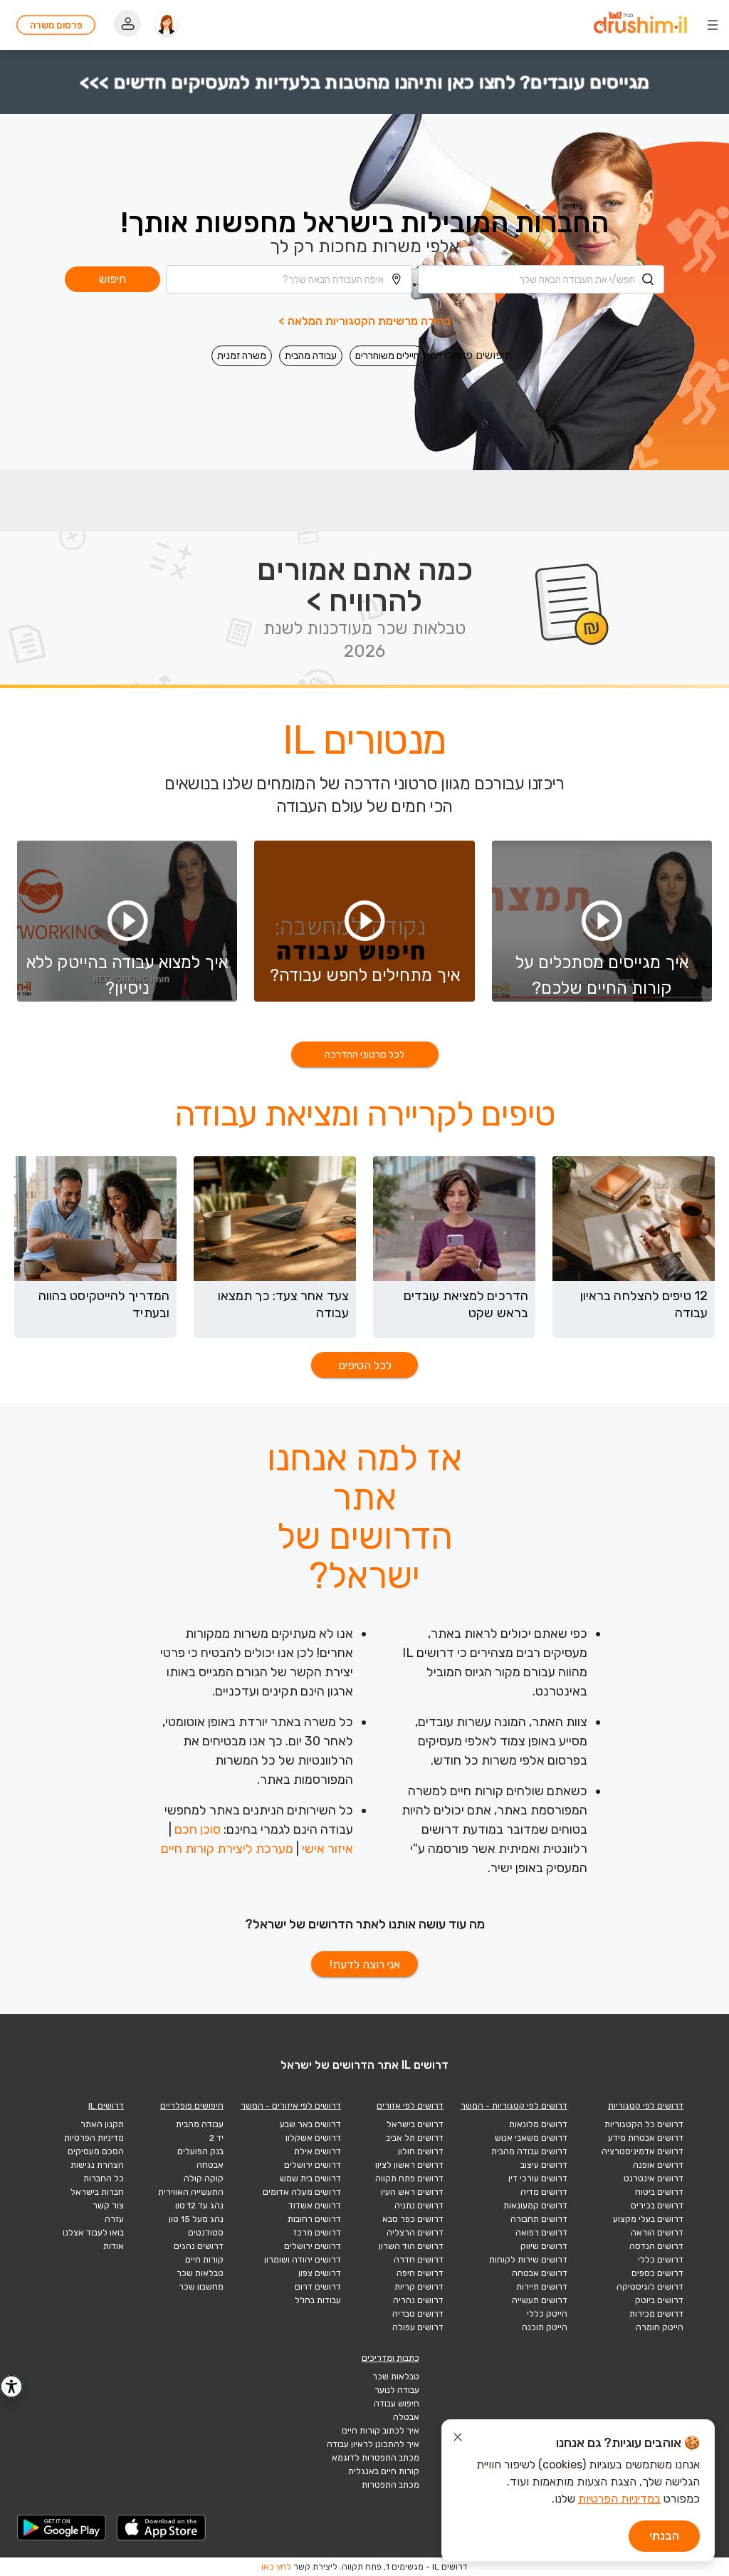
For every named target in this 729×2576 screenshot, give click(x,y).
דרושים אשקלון (313, 2138)
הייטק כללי (547, 2314)
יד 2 (216, 2138)
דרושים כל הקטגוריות (644, 2124)
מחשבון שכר (201, 2287)
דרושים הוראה (657, 2233)
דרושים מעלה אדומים (302, 2192)
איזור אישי (327, 1849)
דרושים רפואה (541, 2233)
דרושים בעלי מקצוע (648, 2219)
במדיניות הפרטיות (619, 2499)
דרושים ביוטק (659, 2300)
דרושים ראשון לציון (409, 2165)
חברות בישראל (97, 2192)
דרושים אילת (318, 2151)
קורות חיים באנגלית (384, 2471)
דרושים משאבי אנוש (531, 2138)
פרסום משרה (56, 25)
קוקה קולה (204, 2178)
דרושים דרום (318, 2287)
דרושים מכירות (656, 2314)
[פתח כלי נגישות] (11, 2387)
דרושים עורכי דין (538, 2178)
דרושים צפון (320, 2273)
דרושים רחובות (314, 2219)
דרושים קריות (419, 2287)
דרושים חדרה (419, 2260)
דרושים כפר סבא (413, 2219)
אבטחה (210, 2165)
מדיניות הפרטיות (94, 2138)
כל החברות (104, 2178)
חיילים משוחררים (387, 356)
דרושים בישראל (415, 2124)
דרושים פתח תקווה (409, 2178)
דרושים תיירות (542, 2287)
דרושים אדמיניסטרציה (643, 2151)
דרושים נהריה (418, 2300)
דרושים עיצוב (544, 2165)
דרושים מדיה (544, 2192)
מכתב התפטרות (390, 2485)
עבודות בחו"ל (318, 2300)
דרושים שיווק (544, 2246)
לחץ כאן (276, 2567)
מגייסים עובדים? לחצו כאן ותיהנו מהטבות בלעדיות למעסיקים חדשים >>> (364, 82)
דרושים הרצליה (415, 2233)
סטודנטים (206, 2233)
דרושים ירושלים (313, 2165)
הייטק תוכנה (545, 2327)
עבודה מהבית (311, 356)
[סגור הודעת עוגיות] (458, 2439)
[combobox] (541, 279)
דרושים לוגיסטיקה (650, 2287)
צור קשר (108, 2206)
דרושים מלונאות (538, 2124)
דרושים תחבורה (539, 2219)
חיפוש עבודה (397, 2404)
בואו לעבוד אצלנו (93, 2233)
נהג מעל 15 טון (196, 2219)
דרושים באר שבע (310, 2124)
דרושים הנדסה (656, 2246)
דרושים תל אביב (415, 2138)
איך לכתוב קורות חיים (381, 2431)
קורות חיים (204, 2260)
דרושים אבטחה (540, 2273)
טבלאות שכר (200, 2273)
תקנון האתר (102, 2124)
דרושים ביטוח (659, 2192)
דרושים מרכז (317, 2233)
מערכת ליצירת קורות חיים (227, 1849)
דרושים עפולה (418, 2327)
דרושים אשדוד (315, 2206)
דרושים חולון (421, 2151)
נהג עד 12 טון (199, 2206)
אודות (114, 2246)
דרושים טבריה (418, 2314)
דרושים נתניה (419, 2206)
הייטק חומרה (660, 2327)
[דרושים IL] (640, 25)
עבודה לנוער (397, 2390)
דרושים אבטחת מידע (646, 2138)
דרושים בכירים (657, 2206)
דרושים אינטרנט (654, 2178)
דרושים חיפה (420, 2273)
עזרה (114, 2219)
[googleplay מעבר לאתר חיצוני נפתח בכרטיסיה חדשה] (62, 2528)
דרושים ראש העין (412, 2192)
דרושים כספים (657, 2273)
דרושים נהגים (199, 2246)
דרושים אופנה (658, 2165)
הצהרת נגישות (97, 2165)
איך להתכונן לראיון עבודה (373, 2444)
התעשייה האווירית (191, 2192)
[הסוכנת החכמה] (167, 25)
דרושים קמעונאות (535, 2206)
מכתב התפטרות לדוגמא (376, 2458)
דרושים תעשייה (540, 2300)
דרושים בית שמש (310, 2178)
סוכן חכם (198, 1829)
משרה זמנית (242, 356)
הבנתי (664, 2536)
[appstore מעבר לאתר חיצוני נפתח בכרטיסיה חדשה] (162, 2528)
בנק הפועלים (200, 2151)
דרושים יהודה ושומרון (303, 2260)
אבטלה (406, 2417)
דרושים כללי (661, 2260)
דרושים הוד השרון (411, 2246)
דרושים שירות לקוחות (528, 2260)
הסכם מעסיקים (96, 2151)
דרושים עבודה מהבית (529, 2151)
